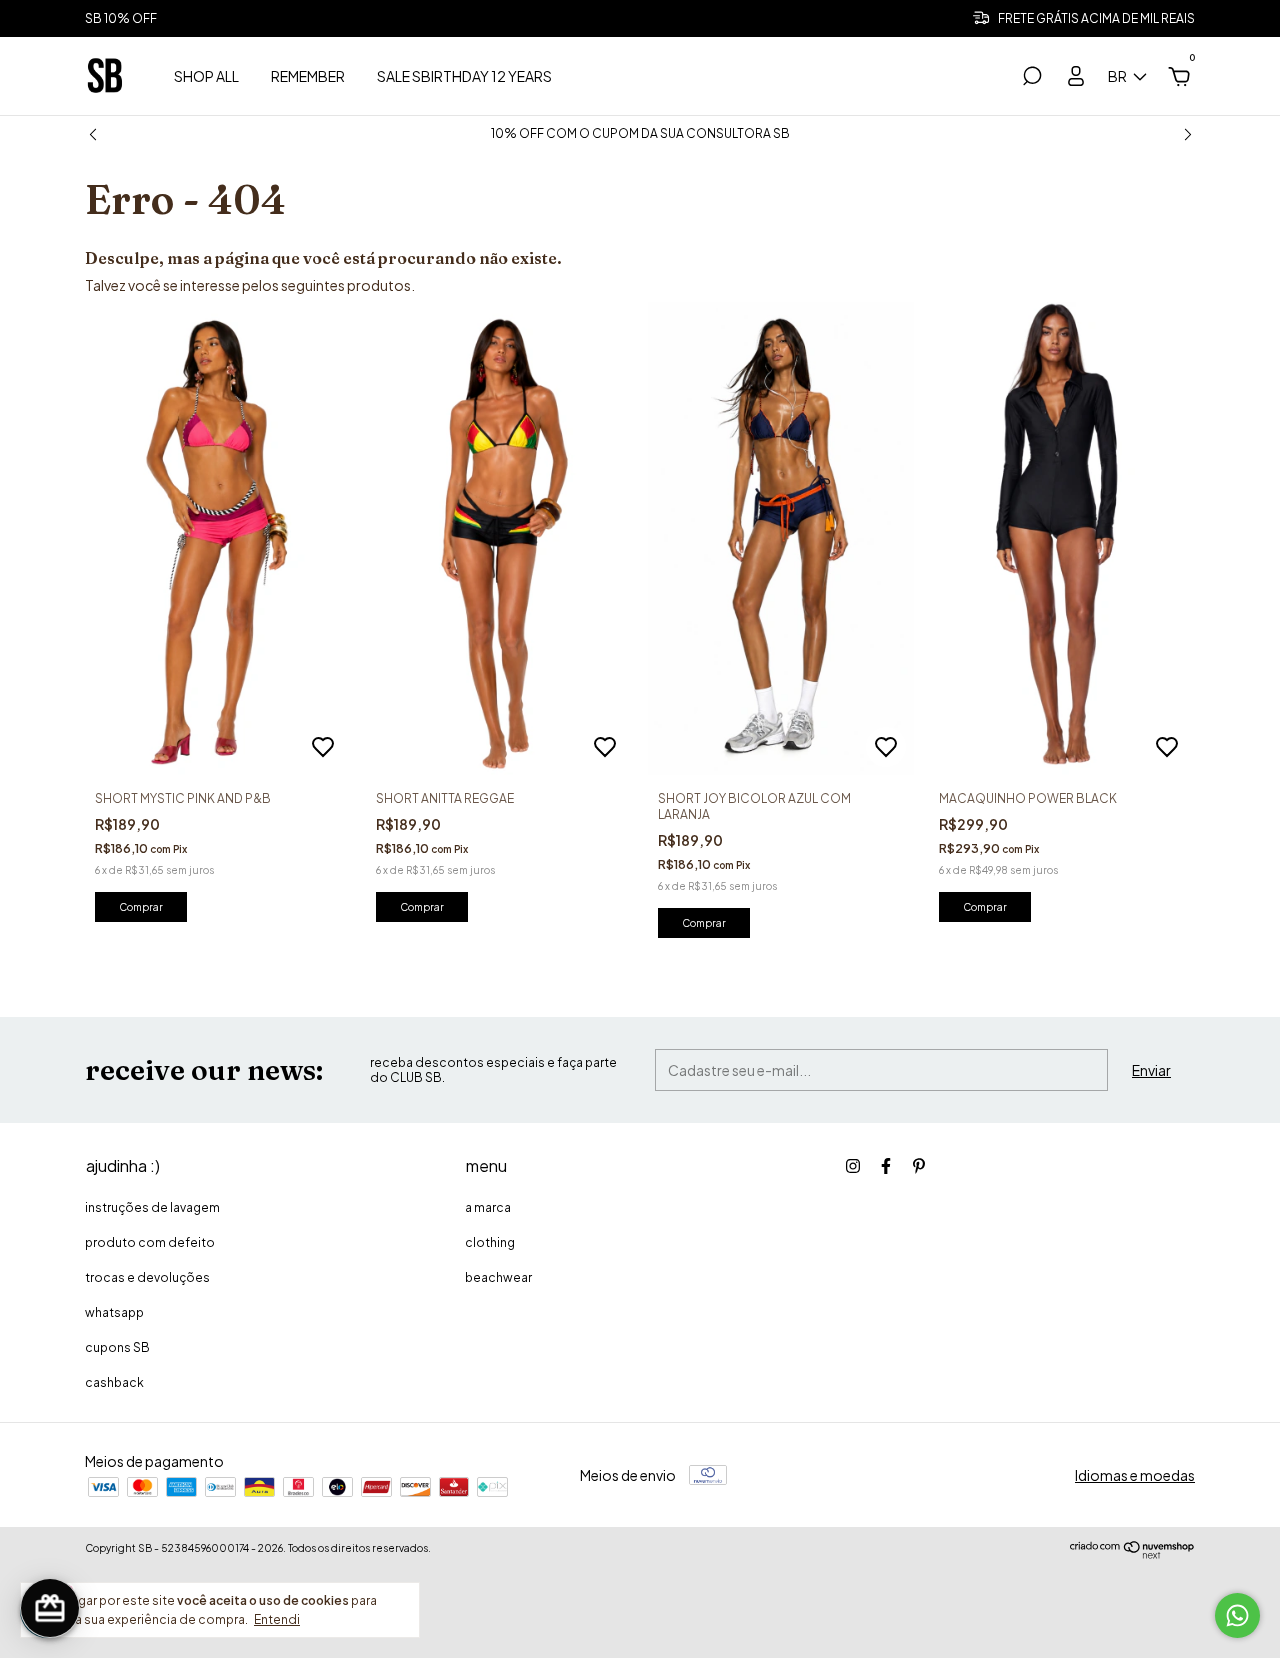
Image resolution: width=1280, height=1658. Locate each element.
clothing (490, 1242)
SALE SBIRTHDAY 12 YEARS (464, 76)
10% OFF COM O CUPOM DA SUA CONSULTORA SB (640, 133)
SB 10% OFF (121, 18)
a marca (488, 1207)
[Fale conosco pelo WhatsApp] (1237, 1615)
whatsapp (114, 1312)
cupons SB (117, 1347)
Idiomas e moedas (1135, 1475)
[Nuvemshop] (1132, 1553)
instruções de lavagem (152, 1207)
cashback (114, 1382)
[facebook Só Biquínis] (886, 1166)
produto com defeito (150, 1242)
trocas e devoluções (147, 1277)
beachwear (498, 1277)
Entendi (277, 1619)
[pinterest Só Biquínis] (919, 1166)
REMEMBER (308, 76)
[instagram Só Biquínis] (853, 1166)
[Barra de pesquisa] (1032, 79)
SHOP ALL (206, 76)
